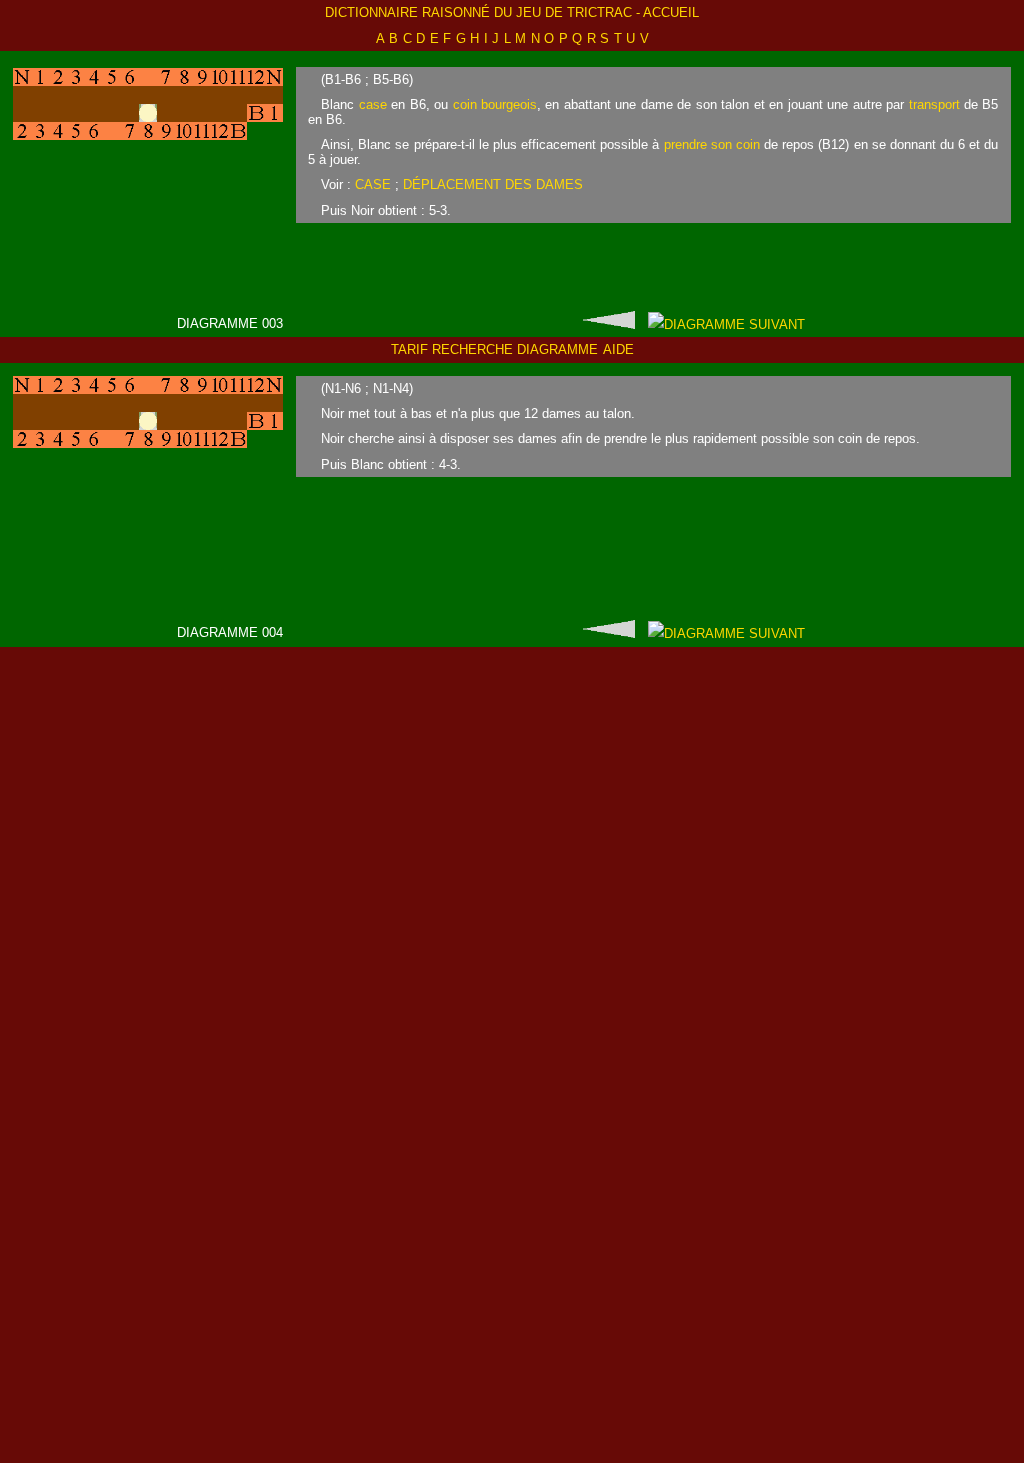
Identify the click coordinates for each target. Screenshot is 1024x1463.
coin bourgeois (495, 104)
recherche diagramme (515, 349)
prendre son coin (712, 144)
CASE (373, 184)
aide (618, 349)
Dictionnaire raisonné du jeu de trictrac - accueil (512, 12)
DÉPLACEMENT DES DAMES (493, 184)
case (373, 104)
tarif (409, 349)
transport (934, 104)
